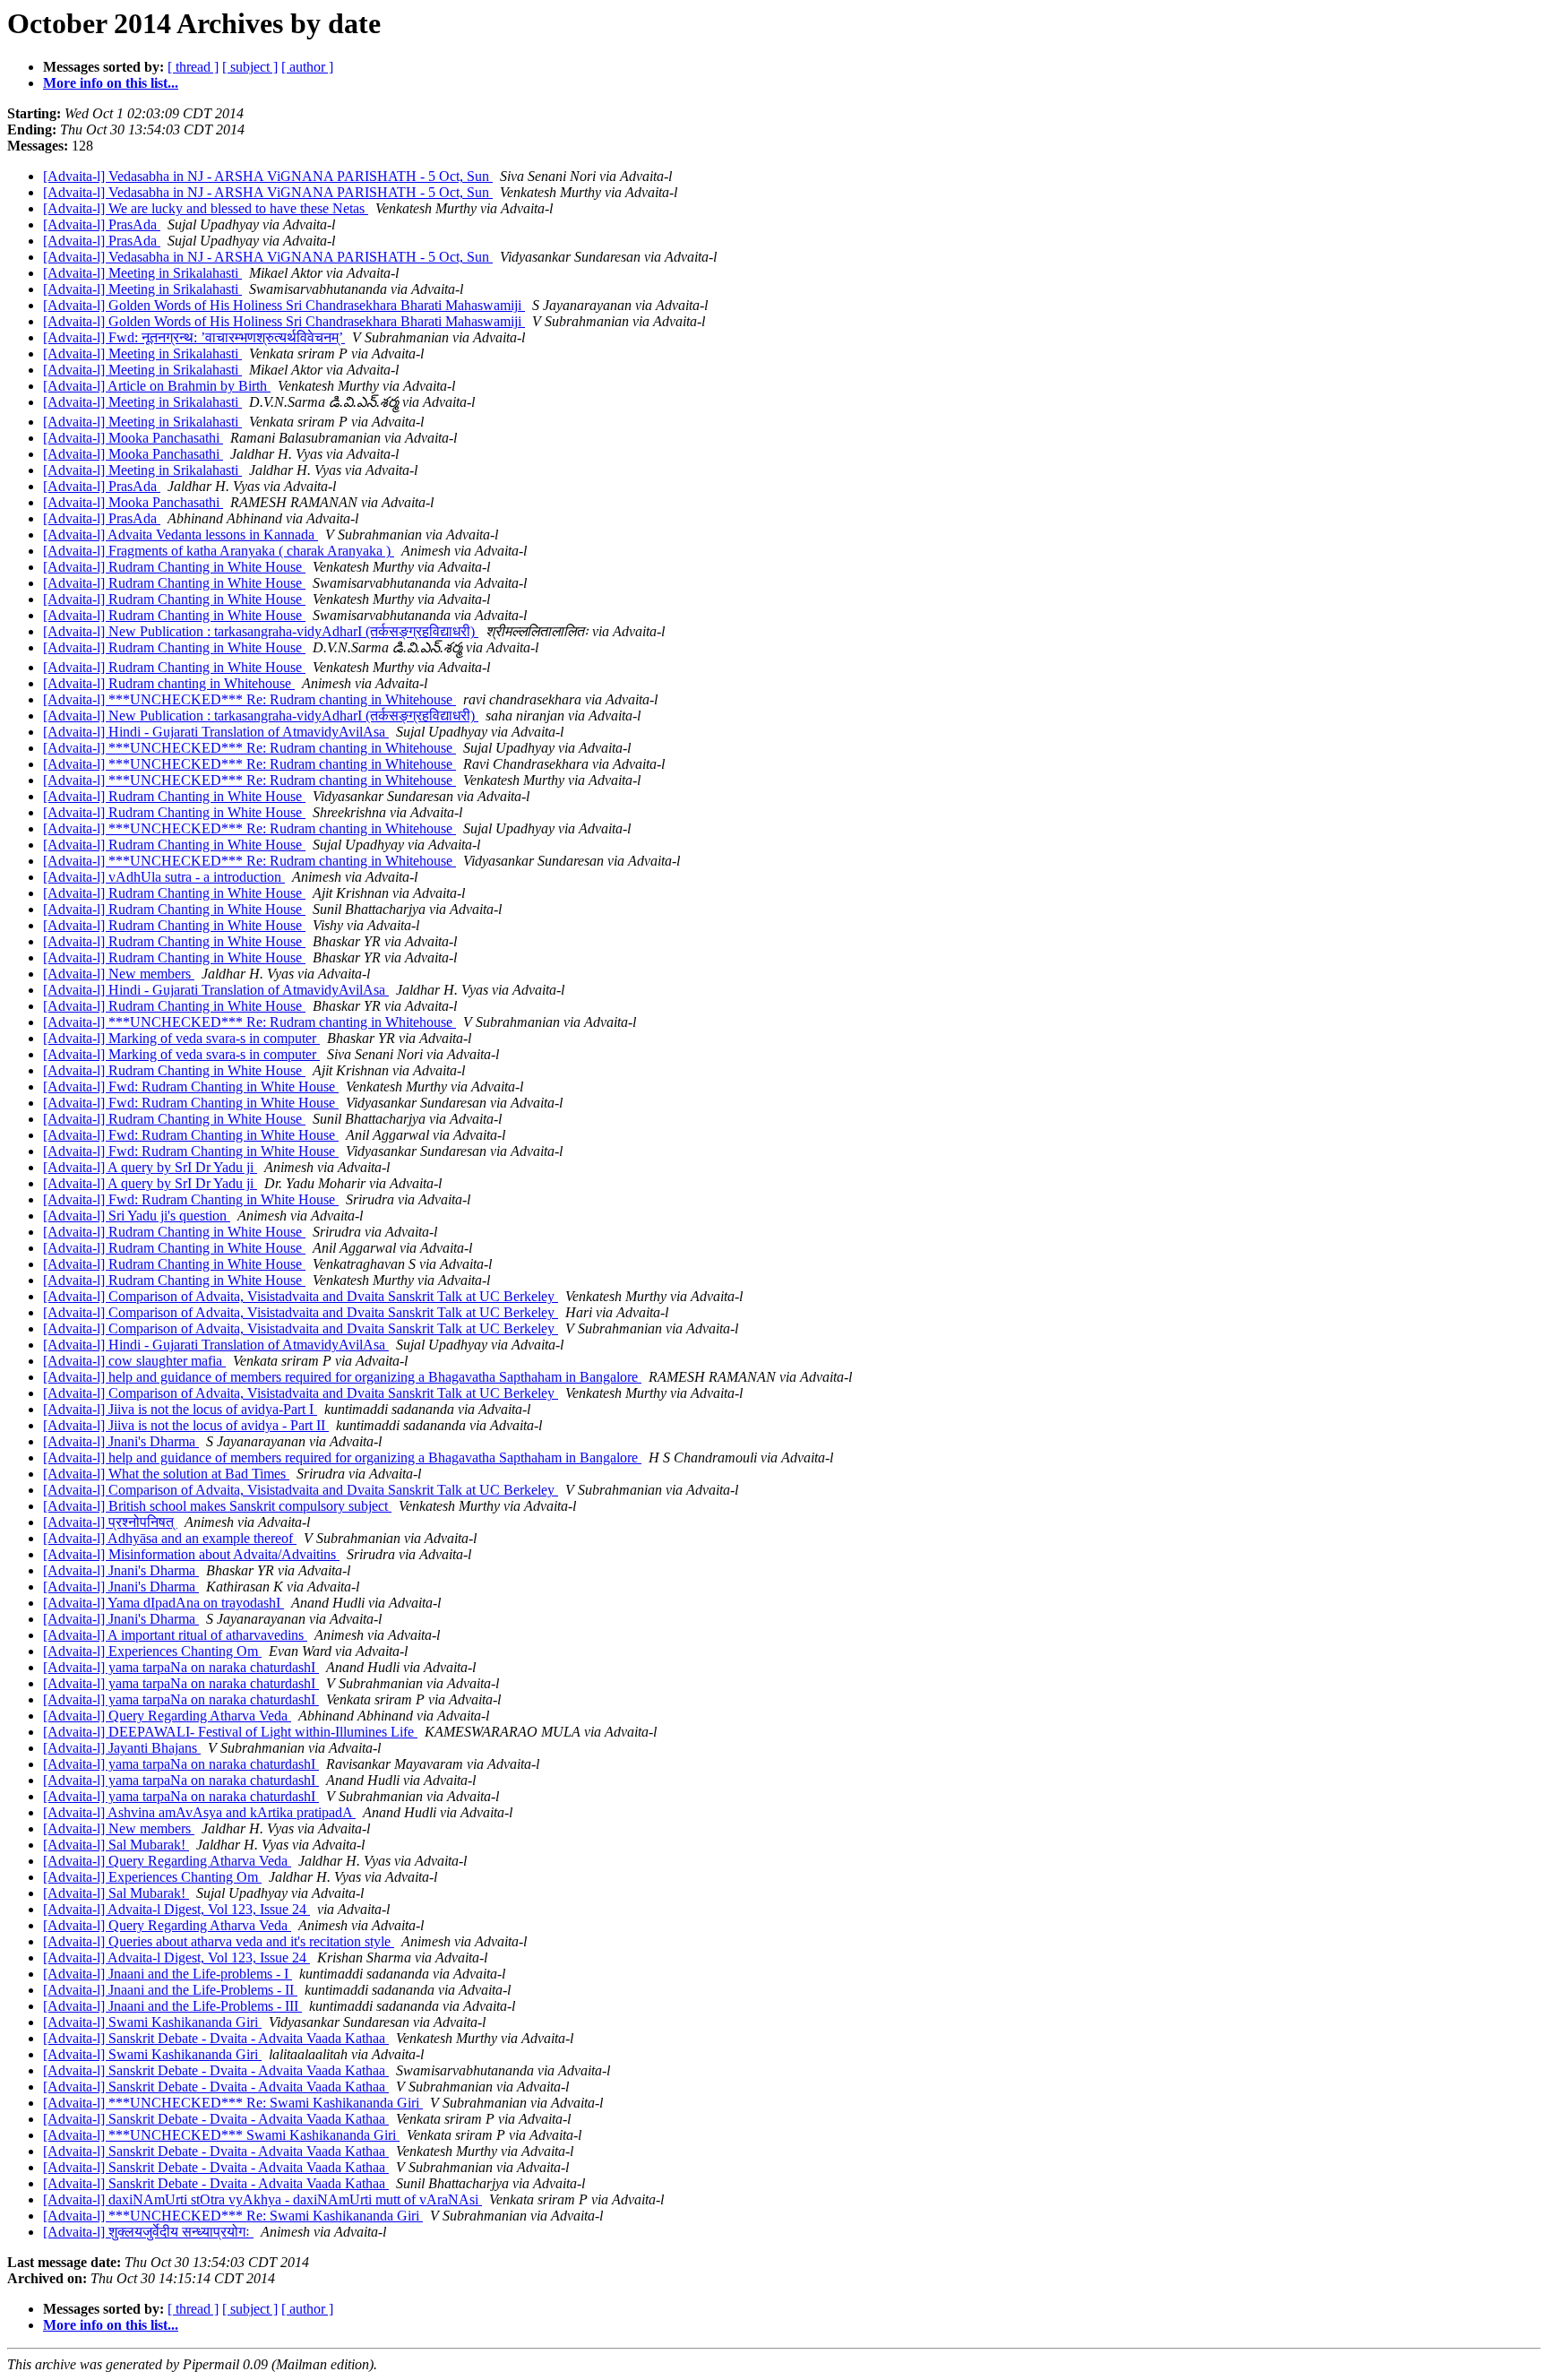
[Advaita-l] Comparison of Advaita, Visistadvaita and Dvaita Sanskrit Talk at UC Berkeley (301, 1296)
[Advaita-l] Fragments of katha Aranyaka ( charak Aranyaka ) (219, 551)
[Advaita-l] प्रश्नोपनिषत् (110, 1522)
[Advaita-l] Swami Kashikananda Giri (152, 2022)
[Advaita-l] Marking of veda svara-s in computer (181, 1038)
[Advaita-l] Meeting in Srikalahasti (142, 273)
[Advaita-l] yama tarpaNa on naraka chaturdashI (181, 1667)
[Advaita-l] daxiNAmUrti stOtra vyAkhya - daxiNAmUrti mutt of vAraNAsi (262, 2199)
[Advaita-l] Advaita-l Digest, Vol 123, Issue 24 (176, 1909)
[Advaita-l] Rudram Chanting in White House (174, 567)
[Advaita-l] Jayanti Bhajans (122, 1748)
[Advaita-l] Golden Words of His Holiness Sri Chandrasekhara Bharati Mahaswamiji (284, 305)
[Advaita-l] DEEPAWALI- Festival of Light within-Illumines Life (230, 1732)
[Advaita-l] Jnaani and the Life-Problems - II (170, 1990)
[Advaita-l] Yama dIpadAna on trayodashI (163, 1603)
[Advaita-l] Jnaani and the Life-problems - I (168, 1974)
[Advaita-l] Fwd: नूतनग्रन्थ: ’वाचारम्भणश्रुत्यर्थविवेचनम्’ (194, 337)
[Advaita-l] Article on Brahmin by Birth (157, 386)
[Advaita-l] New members (119, 974)
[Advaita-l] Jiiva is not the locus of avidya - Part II (186, 1425)
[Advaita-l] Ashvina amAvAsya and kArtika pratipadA (199, 1812)
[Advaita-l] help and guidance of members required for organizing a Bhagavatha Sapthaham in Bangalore (342, 1377)
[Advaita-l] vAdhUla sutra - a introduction (164, 877)
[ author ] (307, 67)
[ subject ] (250, 67)
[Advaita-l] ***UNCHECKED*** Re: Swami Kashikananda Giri (233, 2103)
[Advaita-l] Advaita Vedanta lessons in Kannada (181, 535)
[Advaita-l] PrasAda (102, 224)
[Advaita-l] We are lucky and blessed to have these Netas (206, 208)
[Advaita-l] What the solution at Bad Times (166, 1474)
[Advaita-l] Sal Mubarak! (116, 1845)
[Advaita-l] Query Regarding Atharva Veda (167, 1716)
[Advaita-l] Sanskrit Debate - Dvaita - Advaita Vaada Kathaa (216, 2038)
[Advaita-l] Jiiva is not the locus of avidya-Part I (180, 1409)
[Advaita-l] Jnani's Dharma (121, 1441)
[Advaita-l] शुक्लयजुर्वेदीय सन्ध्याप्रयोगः (148, 2232)
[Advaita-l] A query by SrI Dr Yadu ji (150, 1167)
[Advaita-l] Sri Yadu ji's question (137, 1216)
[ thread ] (193, 67)
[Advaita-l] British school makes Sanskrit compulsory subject (217, 1506)
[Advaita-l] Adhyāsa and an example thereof (170, 1538)
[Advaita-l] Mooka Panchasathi (133, 438)
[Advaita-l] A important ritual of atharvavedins (175, 1635)
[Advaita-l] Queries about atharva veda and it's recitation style (219, 1941)
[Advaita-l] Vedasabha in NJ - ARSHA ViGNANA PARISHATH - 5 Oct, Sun (268, 176)
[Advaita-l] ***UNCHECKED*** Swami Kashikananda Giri (221, 2135)
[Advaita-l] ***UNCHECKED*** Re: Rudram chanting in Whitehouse (249, 699)
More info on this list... (111, 83)
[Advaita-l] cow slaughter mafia (134, 1361)
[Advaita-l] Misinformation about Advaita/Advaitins (191, 1554)
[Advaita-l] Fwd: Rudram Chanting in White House (191, 1087)
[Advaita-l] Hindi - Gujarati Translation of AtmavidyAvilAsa (216, 732)
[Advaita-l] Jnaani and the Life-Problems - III (172, 2006)
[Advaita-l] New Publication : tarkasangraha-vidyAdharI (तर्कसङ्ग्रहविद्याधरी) (261, 631)
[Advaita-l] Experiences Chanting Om (152, 1651)
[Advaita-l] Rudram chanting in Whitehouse (169, 683)
